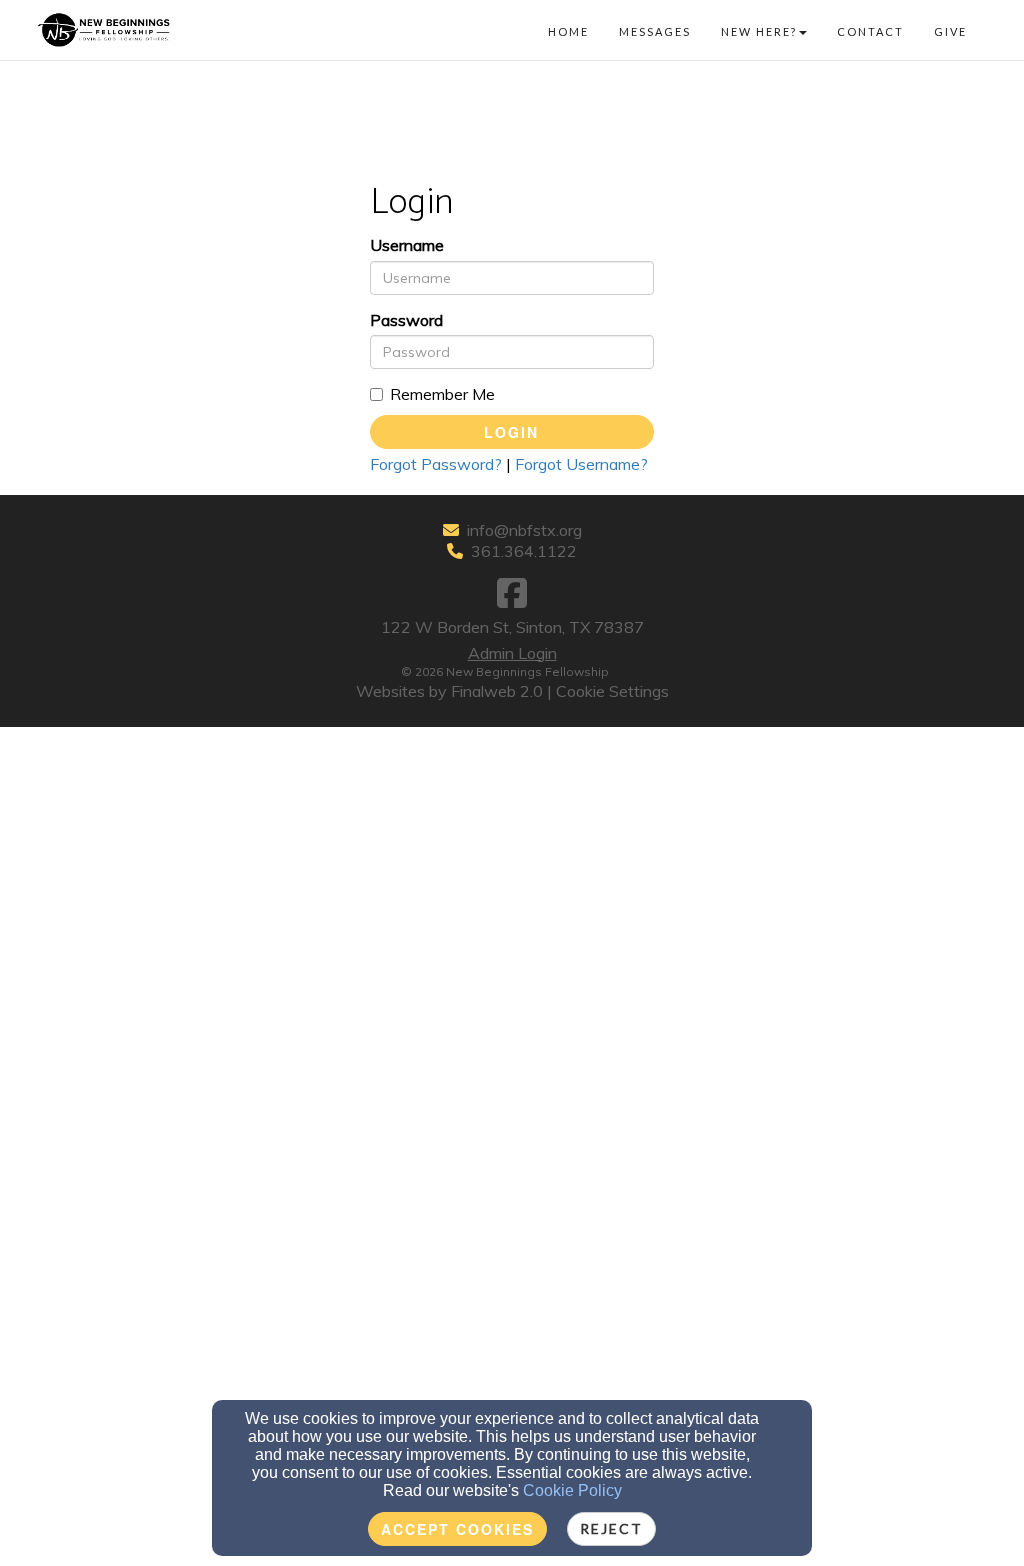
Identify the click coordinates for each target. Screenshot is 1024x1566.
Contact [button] (870, 31)
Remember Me (442, 394)
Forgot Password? (436, 464)
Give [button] (950, 31)
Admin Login (512, 653)
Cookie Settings (612, 691)
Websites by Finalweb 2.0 (449, 691)
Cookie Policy (572, 1490)
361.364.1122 (524, 551)
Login (511, 432)
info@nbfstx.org (524, 530)
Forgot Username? (581, 464)
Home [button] (568, 31)
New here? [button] (759, 31)
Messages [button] (655, 31)
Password (406, 320)
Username (407, 245)
